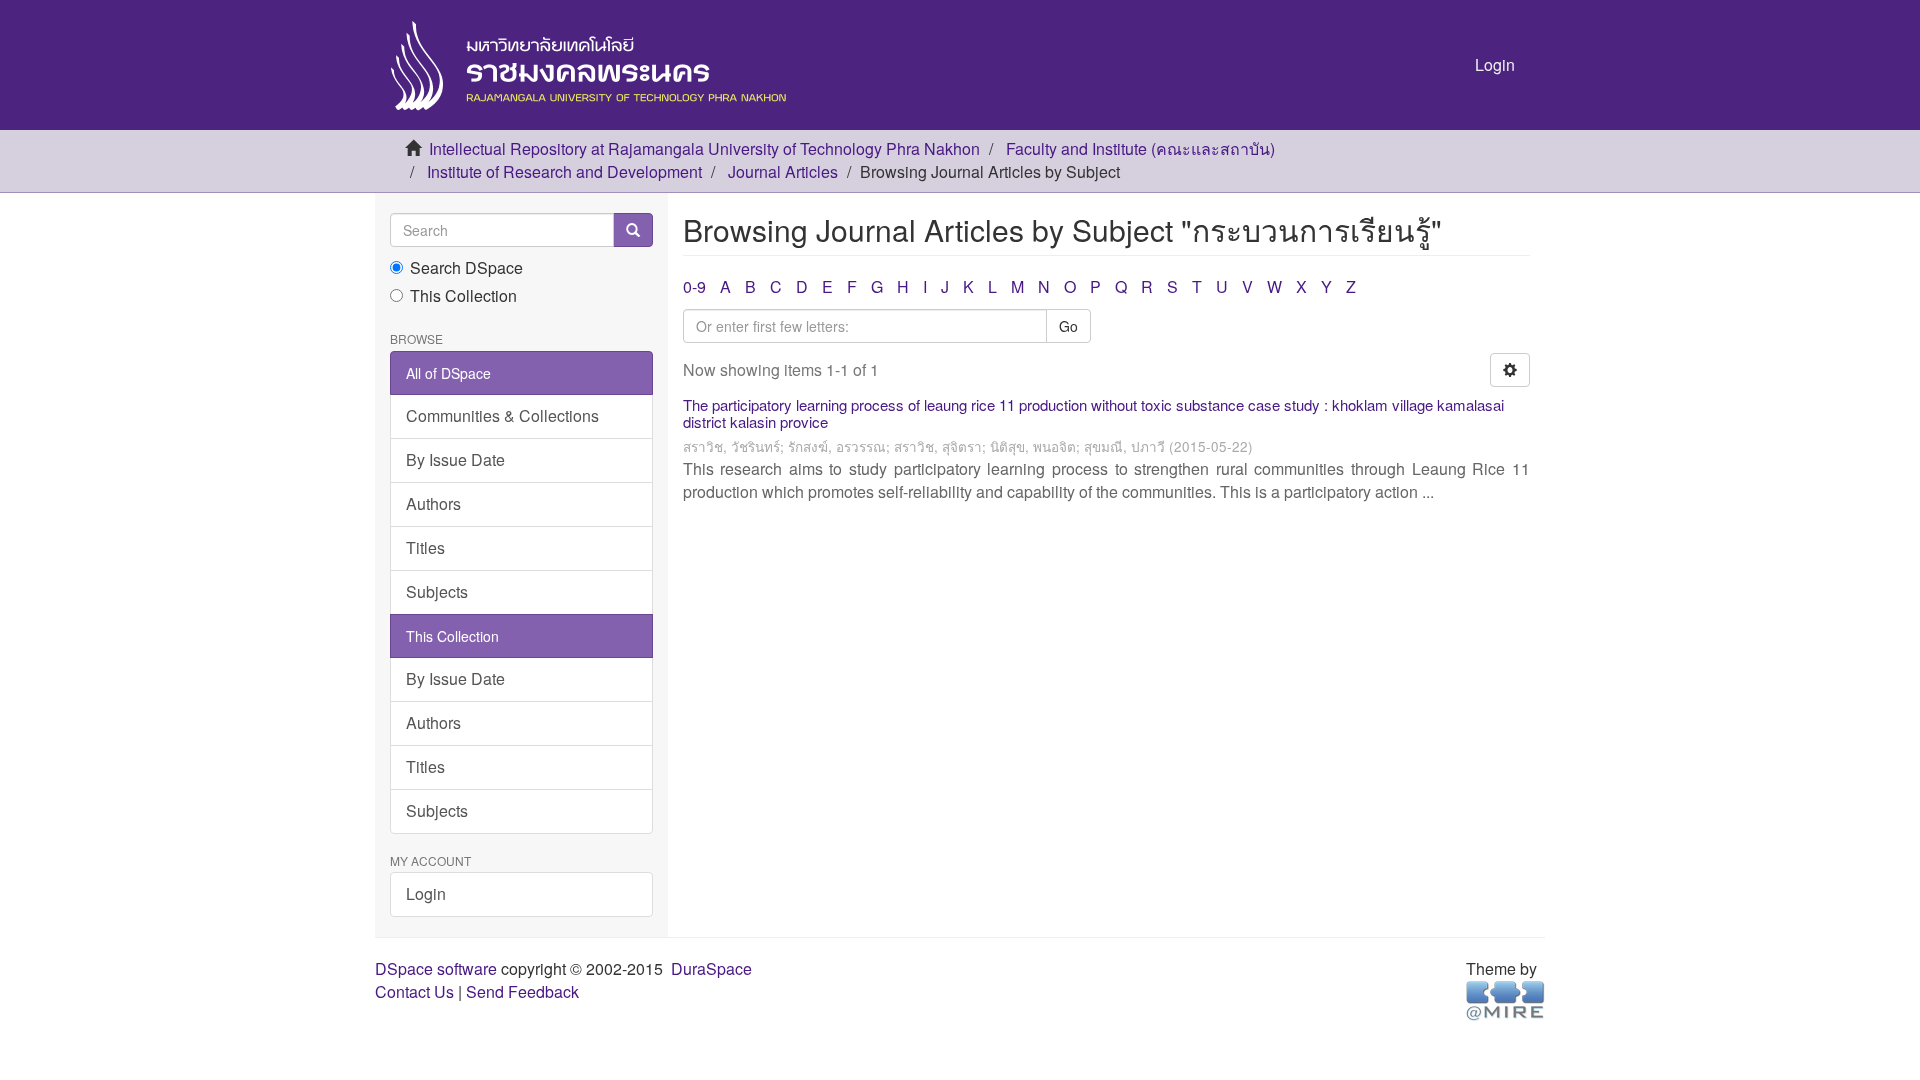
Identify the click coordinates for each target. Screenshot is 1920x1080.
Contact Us (414, 991)
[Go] (633, 230)
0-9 (694, 286)
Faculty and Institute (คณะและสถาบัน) (1140, 148)
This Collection (463, 296)
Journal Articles (783, 171)
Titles (425, 547)
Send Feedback (522, 991)
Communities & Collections (502, 415)
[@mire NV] (1505, 998)
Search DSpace (466, 268)
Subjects (437, 591)
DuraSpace (711, 968)
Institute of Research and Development (564, 171)
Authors (433, 503)
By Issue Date (455, 459)
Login (426, 893)
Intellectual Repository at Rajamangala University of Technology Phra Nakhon (704, 148)
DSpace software (436, 968)
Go (1068, 326)
